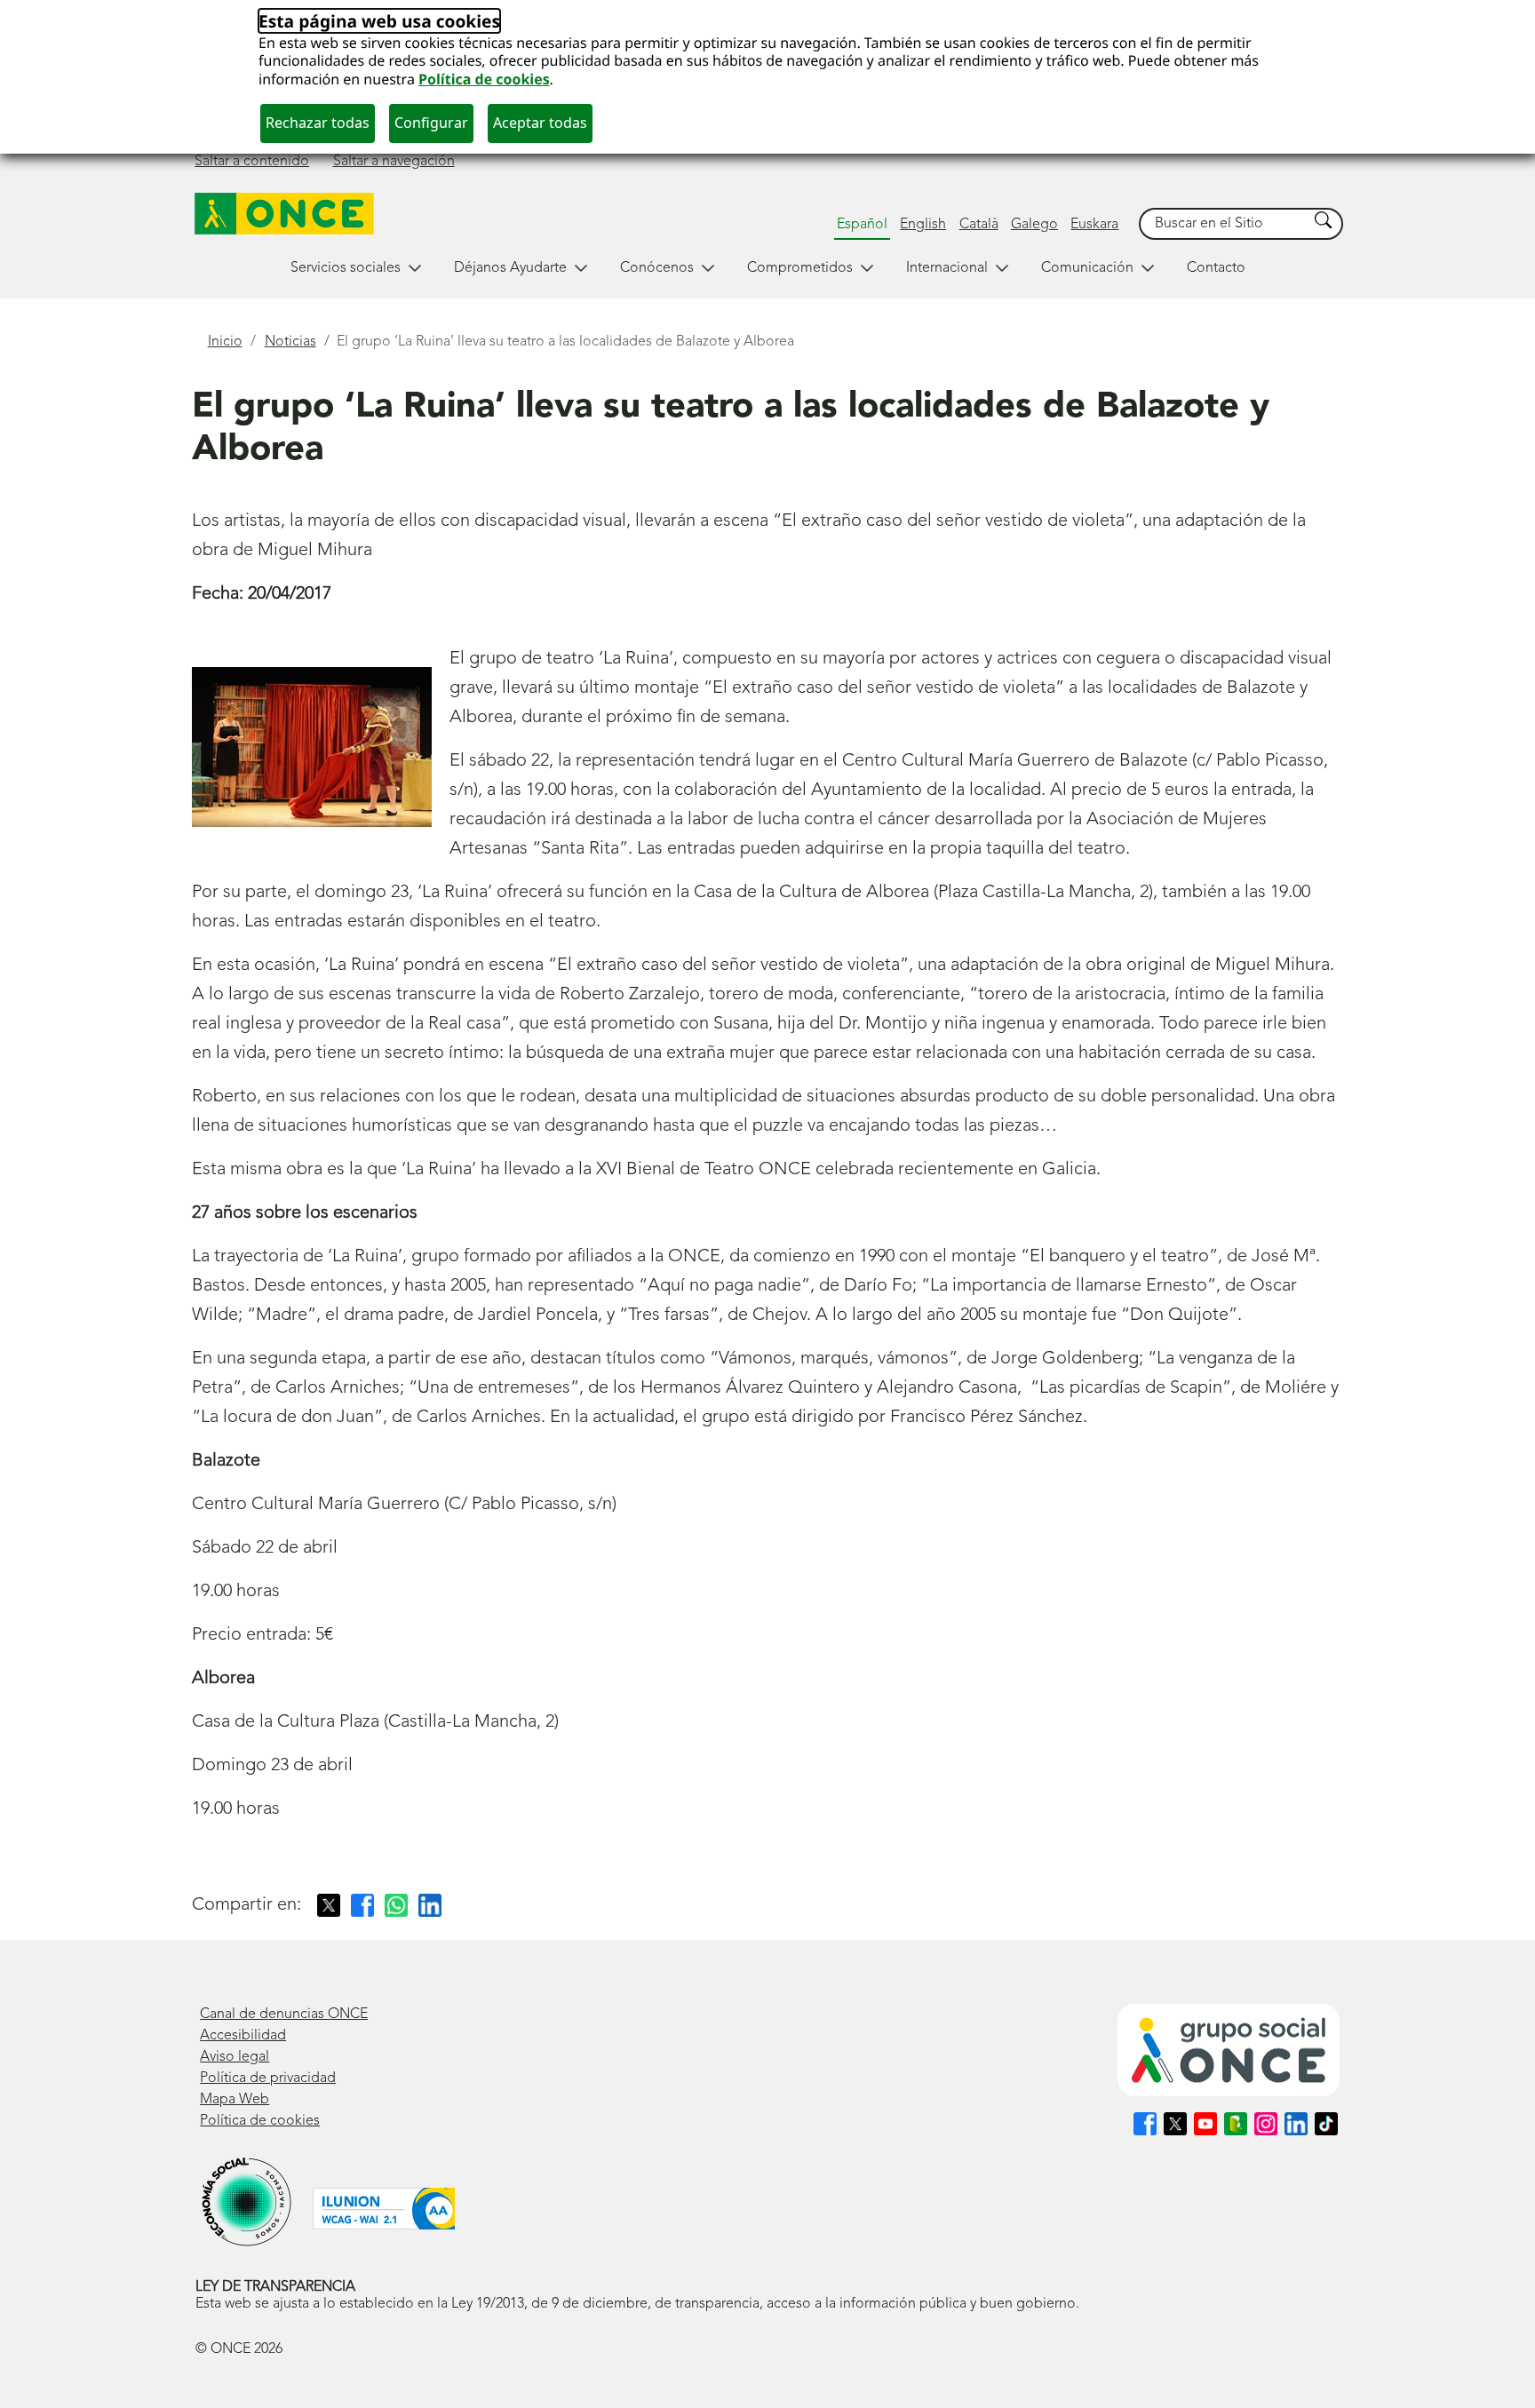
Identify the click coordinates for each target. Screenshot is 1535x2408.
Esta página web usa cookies (379, 21)
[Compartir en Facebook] (362, 1905)
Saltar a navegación (394, 162)
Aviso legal (235, 2057)
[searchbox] (1224, 224)
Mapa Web (235, 2100)
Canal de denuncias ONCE (284, 2015)
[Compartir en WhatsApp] (396, 1905)
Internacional (947, 268)
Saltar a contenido (252, 162)
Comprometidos (800, 268)
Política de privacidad (268, 2078)
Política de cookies (484, 79)
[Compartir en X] (329, 1905)
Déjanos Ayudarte (510, 268)
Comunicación (1087, 268)
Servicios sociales (346, 268)
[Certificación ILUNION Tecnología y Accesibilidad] (384, 2209)
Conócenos (657, 268)
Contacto (1216, 268)
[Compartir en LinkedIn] (430, 1905)
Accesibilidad (243, 2036)
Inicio (225, 342)
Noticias (290, 342)
